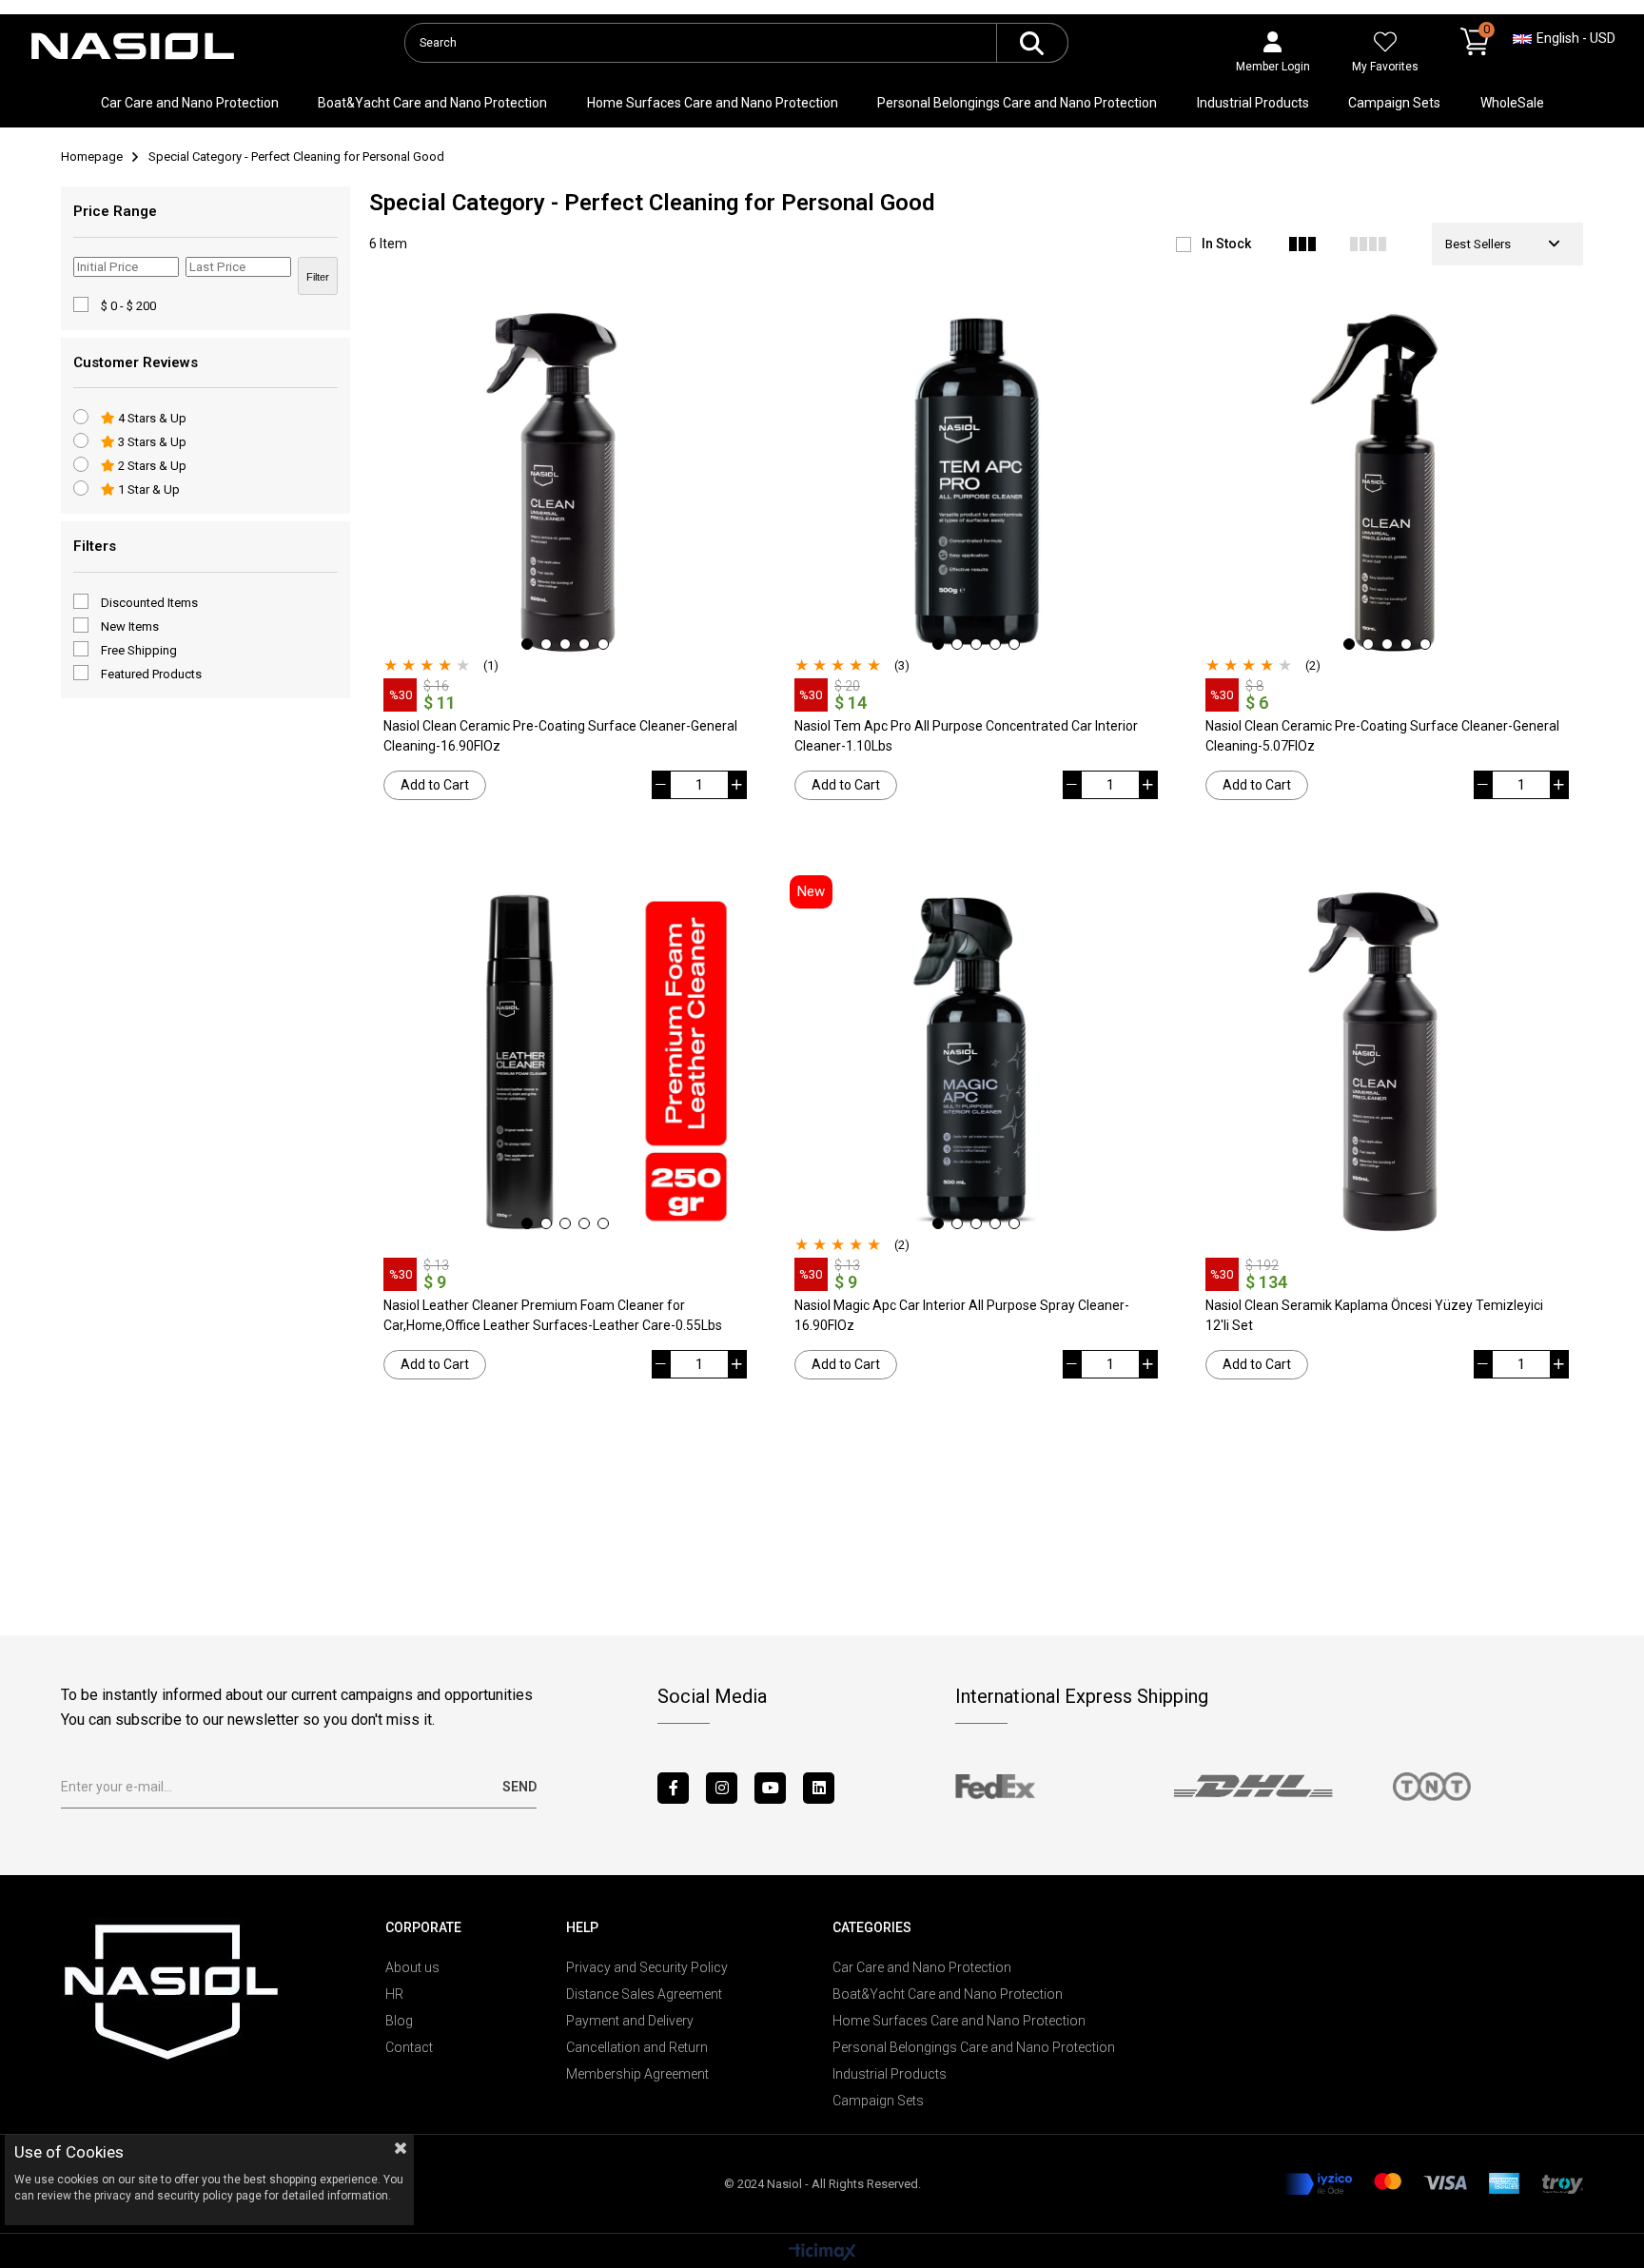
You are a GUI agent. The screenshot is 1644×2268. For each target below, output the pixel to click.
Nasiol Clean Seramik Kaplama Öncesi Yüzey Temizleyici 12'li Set (1374, 1315)
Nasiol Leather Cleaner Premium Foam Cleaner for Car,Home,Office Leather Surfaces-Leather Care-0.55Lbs (553, 1315)
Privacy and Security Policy (647, 1967)
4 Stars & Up (151, 418)
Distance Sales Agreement (644, 1994)
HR (394, 1994)
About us (412, 1967)
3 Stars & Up (151, 442)
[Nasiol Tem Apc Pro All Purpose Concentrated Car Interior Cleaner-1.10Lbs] (976, 482)
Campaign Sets (1394, 103)
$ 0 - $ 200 (128, 306)
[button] (527, 644)
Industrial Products (1253, 103)
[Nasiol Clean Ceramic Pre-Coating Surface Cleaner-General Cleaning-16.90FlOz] (565, 482)
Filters (95, 546)
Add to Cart (435, 785)
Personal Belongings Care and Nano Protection (1017, 103)
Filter (318, 277)
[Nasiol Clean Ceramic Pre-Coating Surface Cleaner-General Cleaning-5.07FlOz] (1387, 482)
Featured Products (151, 674)
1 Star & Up (147, 489)
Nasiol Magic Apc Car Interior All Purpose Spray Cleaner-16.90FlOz (962, 1315)
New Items (130, 626)
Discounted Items (149, 603)
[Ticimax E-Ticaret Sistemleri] (822, 2253)
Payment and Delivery (630, 2021)
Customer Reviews (136, 362)
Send (519, 1787)
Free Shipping (139, 650)
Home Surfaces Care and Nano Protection (713, 103)
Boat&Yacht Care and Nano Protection (432, 103)
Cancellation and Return (637, 2047)
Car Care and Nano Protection (190, 103)
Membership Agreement (637, 2074)
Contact (409, 2047)
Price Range (115, 211)
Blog (399, 2021)
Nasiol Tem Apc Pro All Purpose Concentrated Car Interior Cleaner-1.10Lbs (966, 736)
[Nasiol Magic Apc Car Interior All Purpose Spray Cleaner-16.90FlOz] (976, 1062)
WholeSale (1512, 103)
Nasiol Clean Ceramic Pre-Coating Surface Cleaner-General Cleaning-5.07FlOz (1382, 736)
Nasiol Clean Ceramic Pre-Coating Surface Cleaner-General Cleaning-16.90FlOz (560, 736)
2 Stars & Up (151, 466)
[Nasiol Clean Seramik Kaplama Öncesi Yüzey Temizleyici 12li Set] (1387, 1062)
